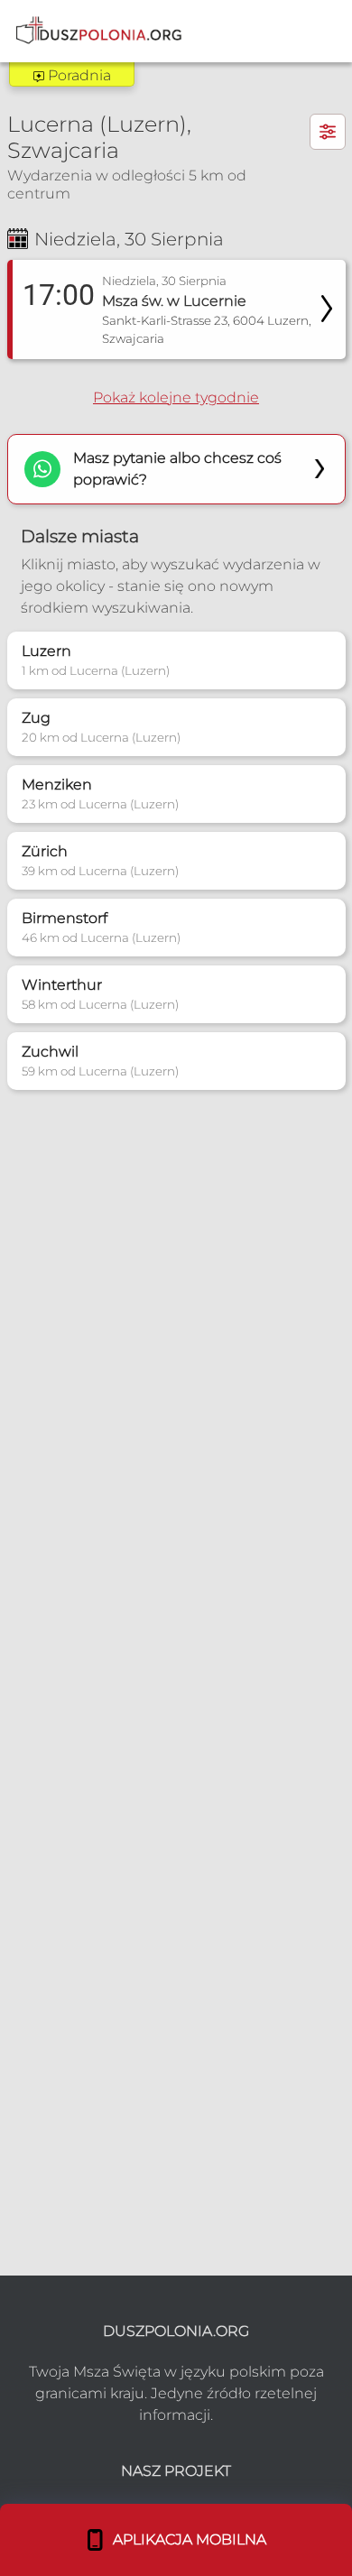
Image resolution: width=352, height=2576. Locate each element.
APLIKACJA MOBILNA (186, 2539)
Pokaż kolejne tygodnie (176, 397)
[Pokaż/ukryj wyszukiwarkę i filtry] (328, 132)
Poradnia (78, 75)
